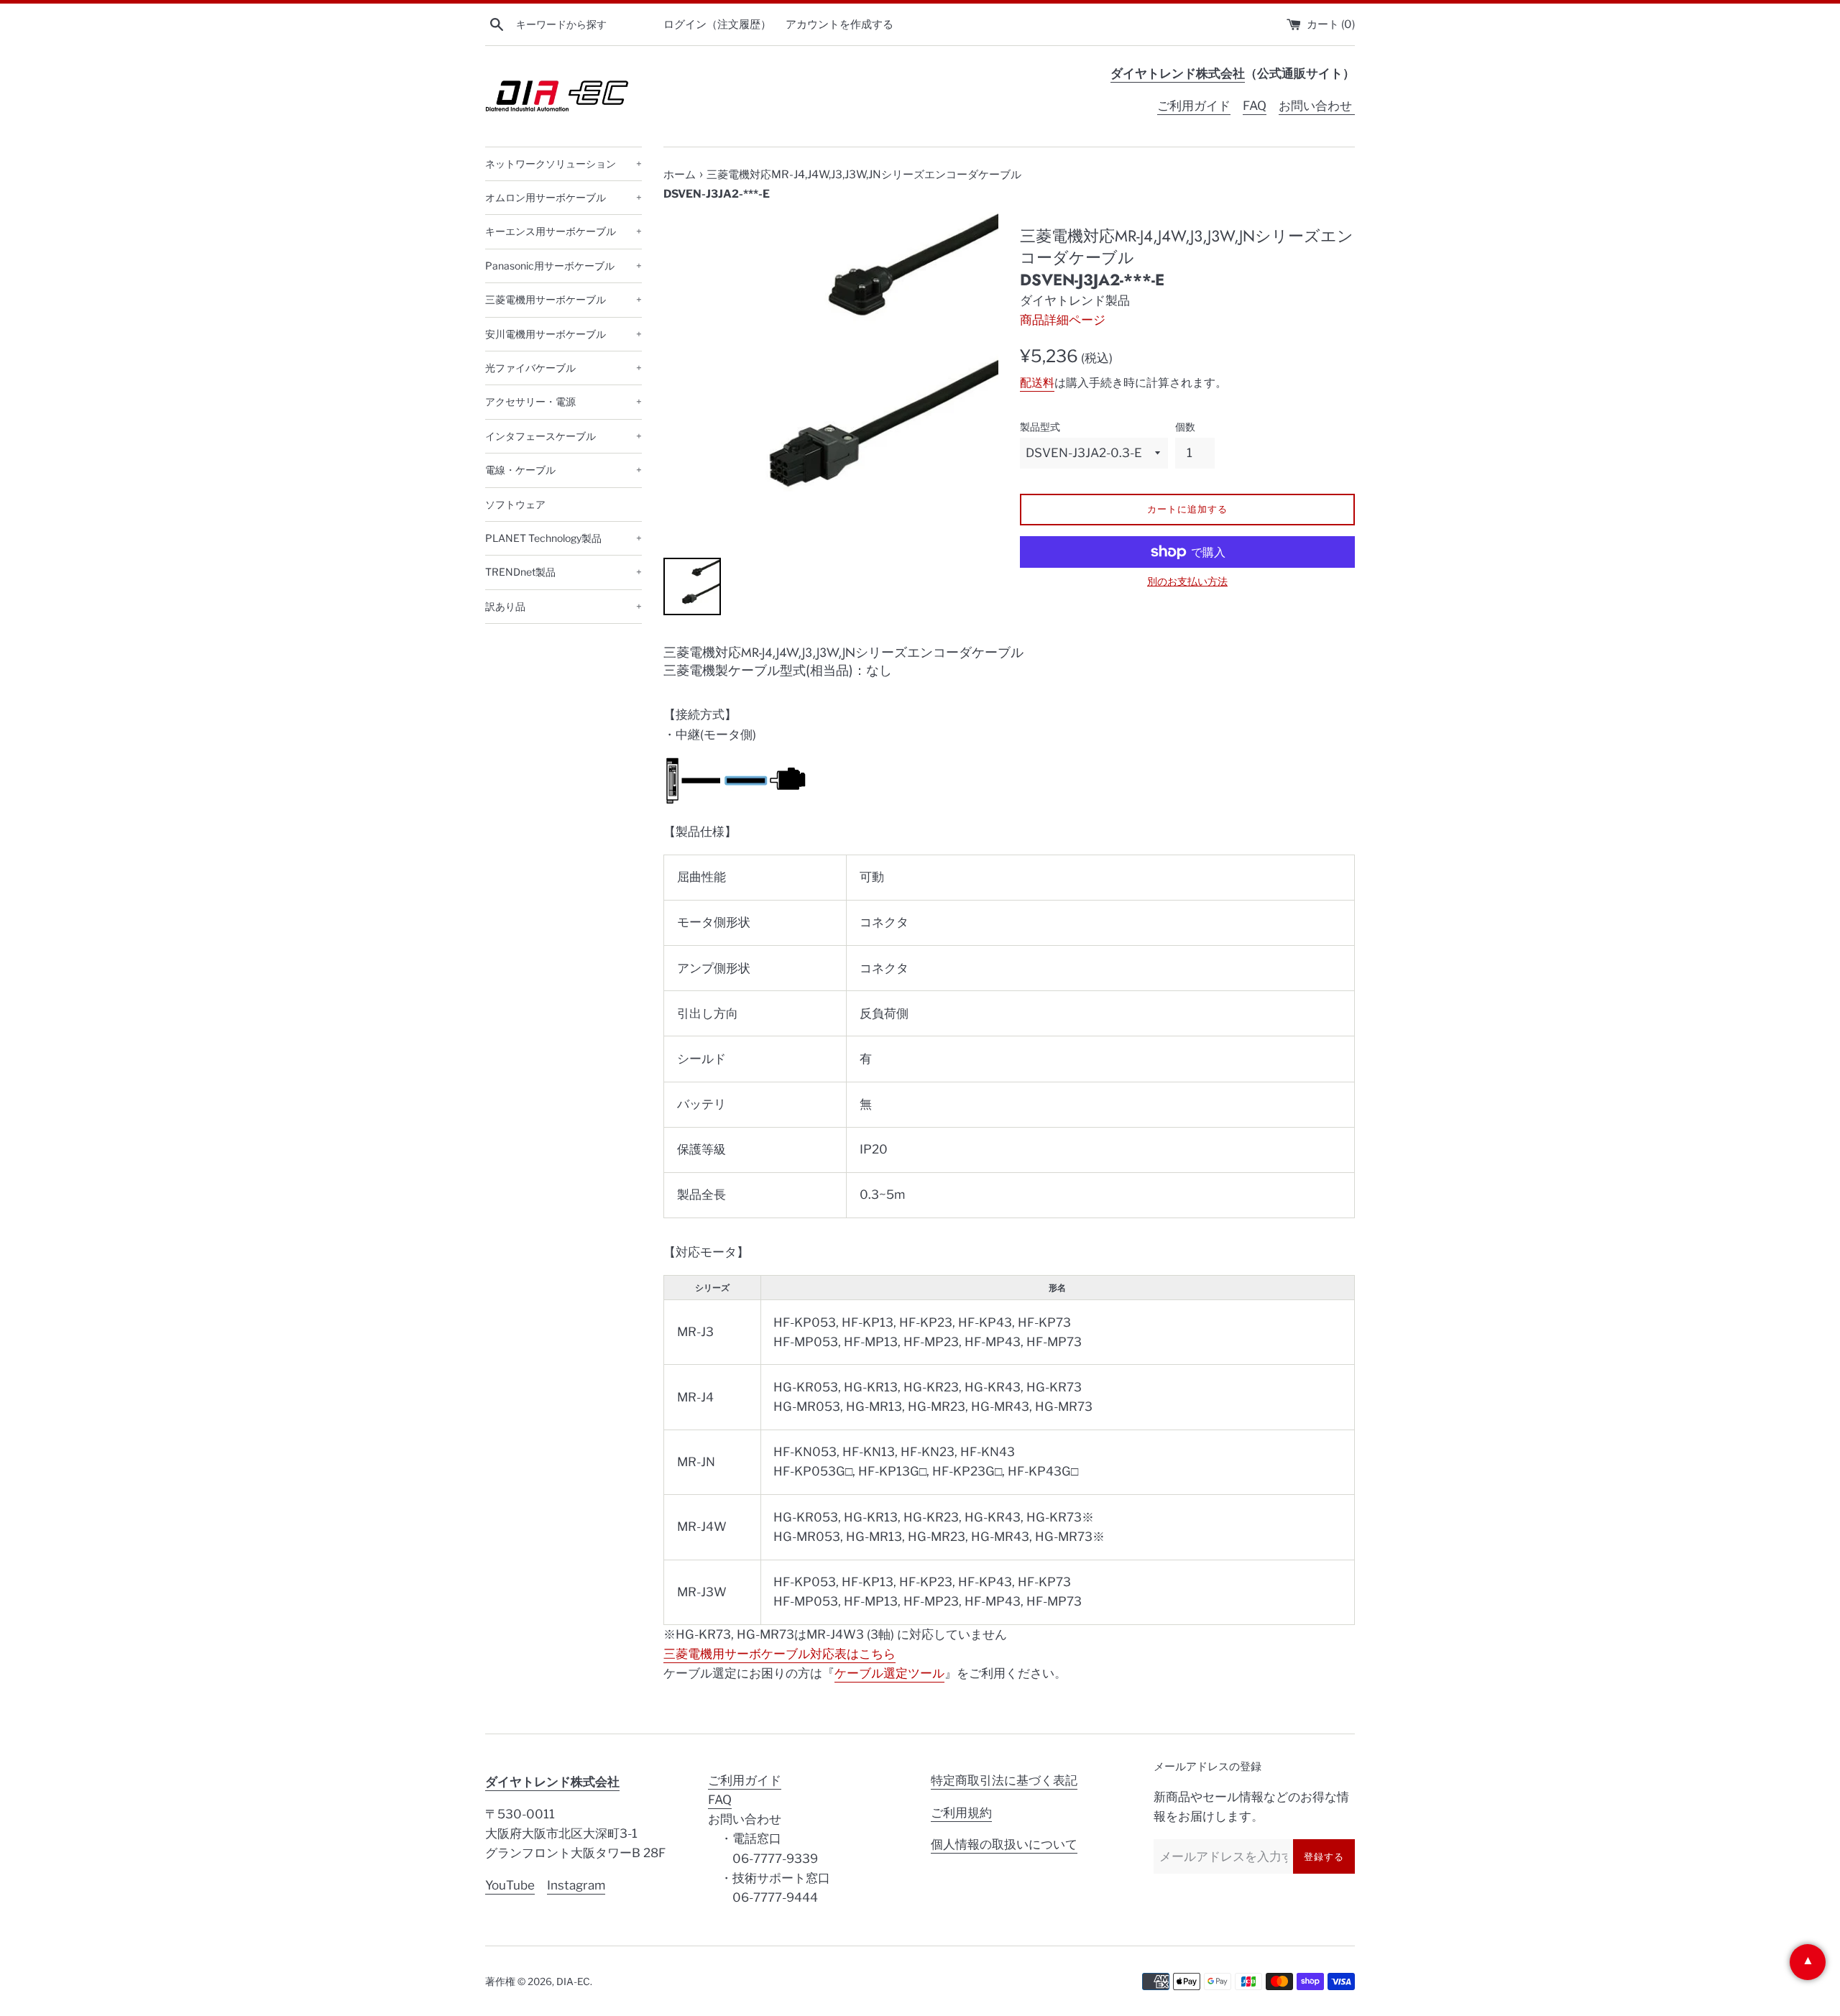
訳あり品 (563, 606)
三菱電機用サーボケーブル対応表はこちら (779, 1654)
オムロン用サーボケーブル (563, 197)
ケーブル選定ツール (889, 1673)
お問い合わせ (1317, 106)
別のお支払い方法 (1187, 581)
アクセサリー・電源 (563, 401)
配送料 (1037, 383)
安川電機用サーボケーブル (563, 334)
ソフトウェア (515, 504)
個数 (1185, 427)
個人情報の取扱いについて (1004, 1844)
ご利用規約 (961, 1813)
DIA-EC (573, 1982)
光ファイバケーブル (563, 368)
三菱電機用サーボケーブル (563, 299)
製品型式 (1040, 427)
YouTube (510, 1885)
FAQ (1255, 106)
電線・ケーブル (563, 470)
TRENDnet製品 (563, 572)
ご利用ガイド (1194, 106)
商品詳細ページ (1063, 320)
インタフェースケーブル (563, 436)
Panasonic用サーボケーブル (563, 266)
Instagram (576, 1885)
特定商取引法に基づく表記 (1004, 1780)
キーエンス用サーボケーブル (563, 231)
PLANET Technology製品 (563, 538)
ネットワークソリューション (563, 164)
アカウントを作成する (839, 24)
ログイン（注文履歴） (717, 24)
